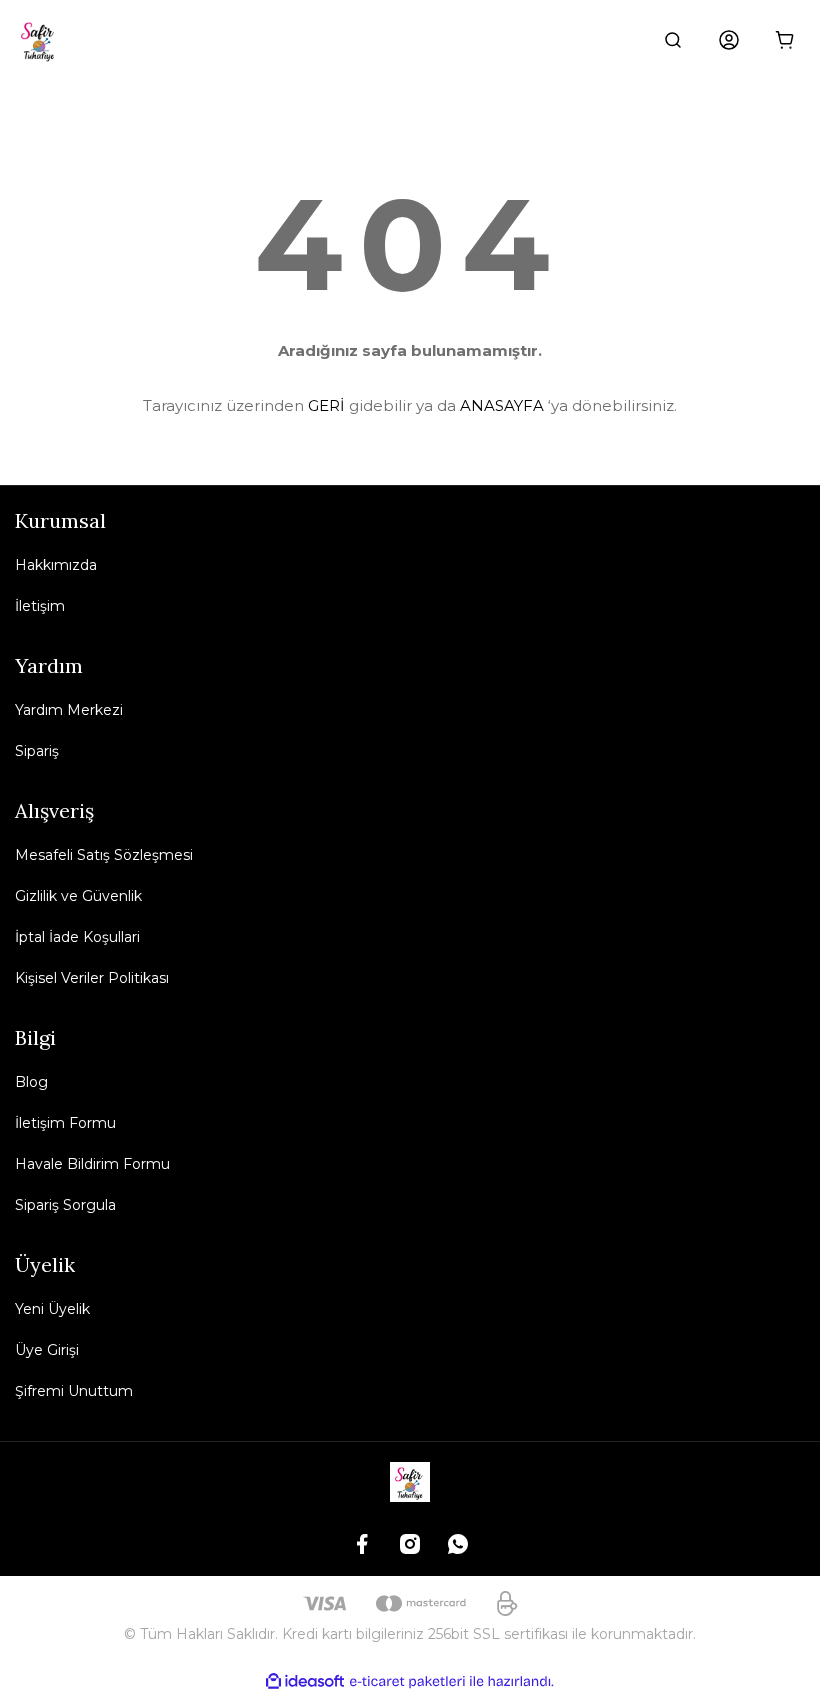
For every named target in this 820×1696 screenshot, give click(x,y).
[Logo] (39, 40)
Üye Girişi (47, 1350)
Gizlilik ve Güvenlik (78, 896)
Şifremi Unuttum (74, 1391)
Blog (31, 1082)
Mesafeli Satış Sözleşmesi (104, 855)
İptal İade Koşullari (77, 937)
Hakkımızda (56, 565)
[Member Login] (729, 40)
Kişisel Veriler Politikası (92, 978)
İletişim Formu (65, 1123)
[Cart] (785, 40)
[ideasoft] (305, 1681)
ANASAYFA (502, 405)
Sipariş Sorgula (65, 1205)
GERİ (326, 405)
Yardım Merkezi (69, 710)
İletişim (40, 606)
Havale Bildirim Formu (92, 1164)
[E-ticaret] (407, 1682)
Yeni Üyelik (52, 1309)
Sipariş (37, 751)
